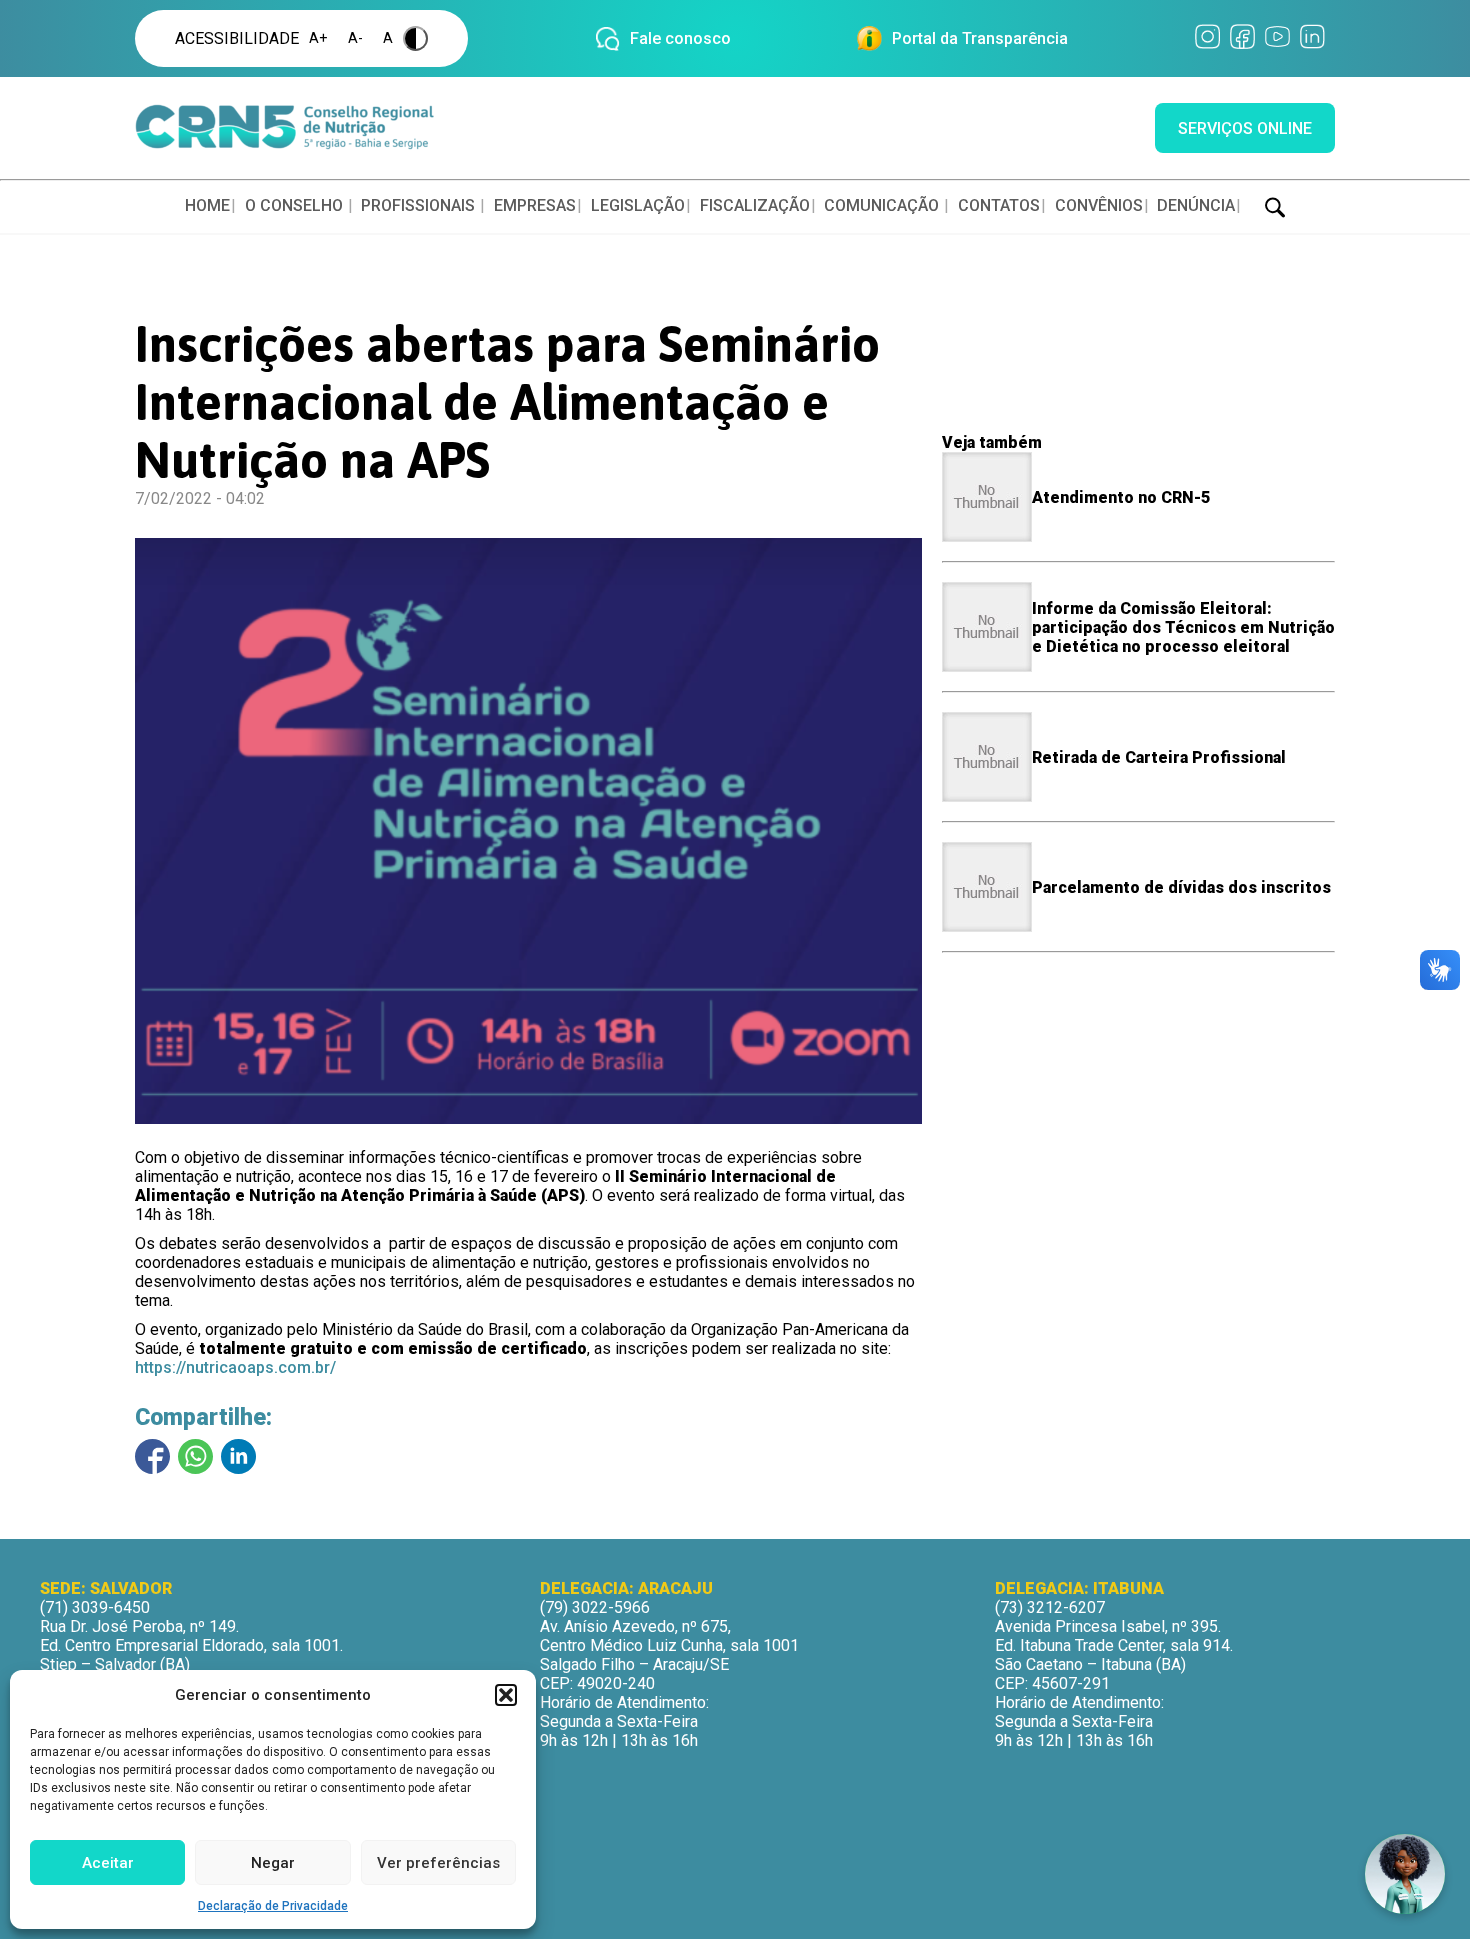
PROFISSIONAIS (418, 205)
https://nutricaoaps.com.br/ (235, 1367)
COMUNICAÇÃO (881, 205)
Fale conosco (680, 38)
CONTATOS (999, 205)
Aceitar (108, 1863)
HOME (207, 205)
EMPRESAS (535, 205)
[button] (506, 1695)
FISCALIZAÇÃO (755, 205)
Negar (273, 1863)
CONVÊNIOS (1099, 205)
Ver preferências (438, 1863)
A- (355, 38)
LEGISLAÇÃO (638, 205)
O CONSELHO (294, 205)
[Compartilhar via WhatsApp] (195, 1456)
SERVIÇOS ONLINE (1245, 128)
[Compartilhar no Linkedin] (238, 1456)
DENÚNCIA (1196, 205)
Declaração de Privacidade (273, 1906)
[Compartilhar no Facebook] (152, 1456)
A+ (318, 38)
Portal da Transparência (980, 38)
